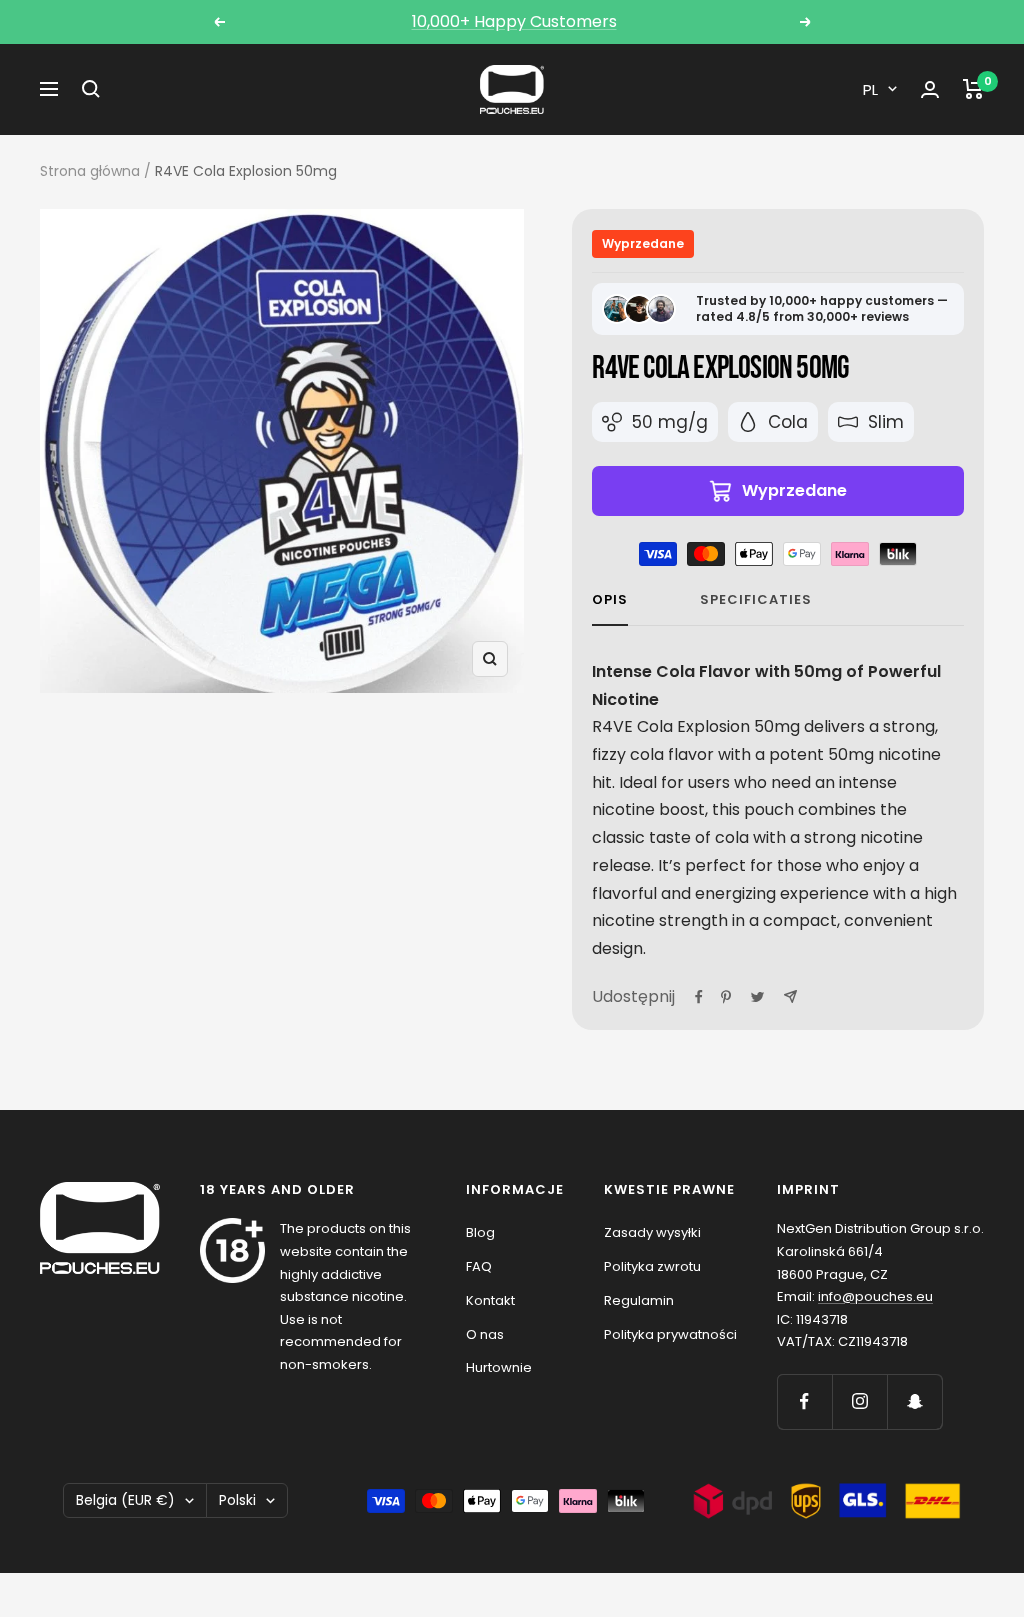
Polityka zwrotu (652, 1266)
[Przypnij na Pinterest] (726, 997)
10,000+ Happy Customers (514, 21)
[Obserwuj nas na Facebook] (804, 1401)
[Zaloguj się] (930, 89)
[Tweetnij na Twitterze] (757, 997)
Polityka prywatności (670, 1334)
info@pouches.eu (875, 1296)
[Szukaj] (91, 89)
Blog (480, 1232)
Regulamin (639, 1300)
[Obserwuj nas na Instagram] (859, 1401)
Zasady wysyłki (652, 1232)
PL (870, 89)
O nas (485, 1334)
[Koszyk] (973, 89)
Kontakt (490, 1300)
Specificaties (756, 600)
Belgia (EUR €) (125, 1500)
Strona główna (90, 171)
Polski (237, 1500)
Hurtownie (499, 1367)
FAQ (479, 1266)
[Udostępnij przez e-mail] (790, 996)
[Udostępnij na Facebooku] (699, 997)
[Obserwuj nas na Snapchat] (914, 1401)
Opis (610, 600)
